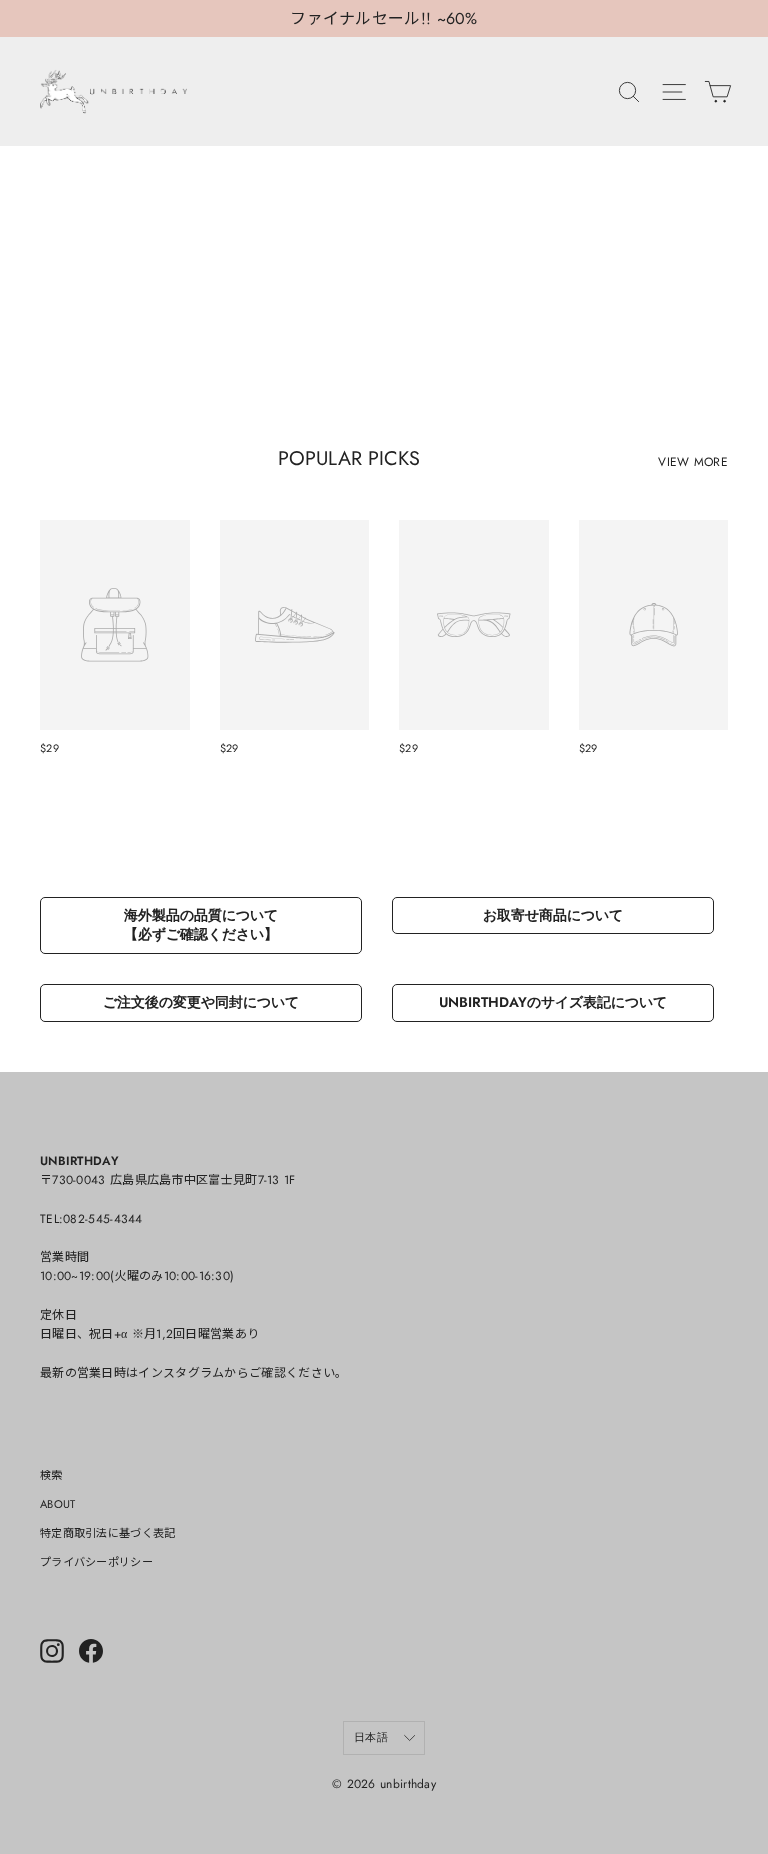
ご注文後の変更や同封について (201, 1002)
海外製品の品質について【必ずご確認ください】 (201, 925)
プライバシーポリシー (96, 1562)
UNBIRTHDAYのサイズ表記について (553, 1002)
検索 (51, 1475)
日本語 (371, 1737)
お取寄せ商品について (553, 915)
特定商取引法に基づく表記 (108, 1533)
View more (693, 462)
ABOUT (58, 1504)
